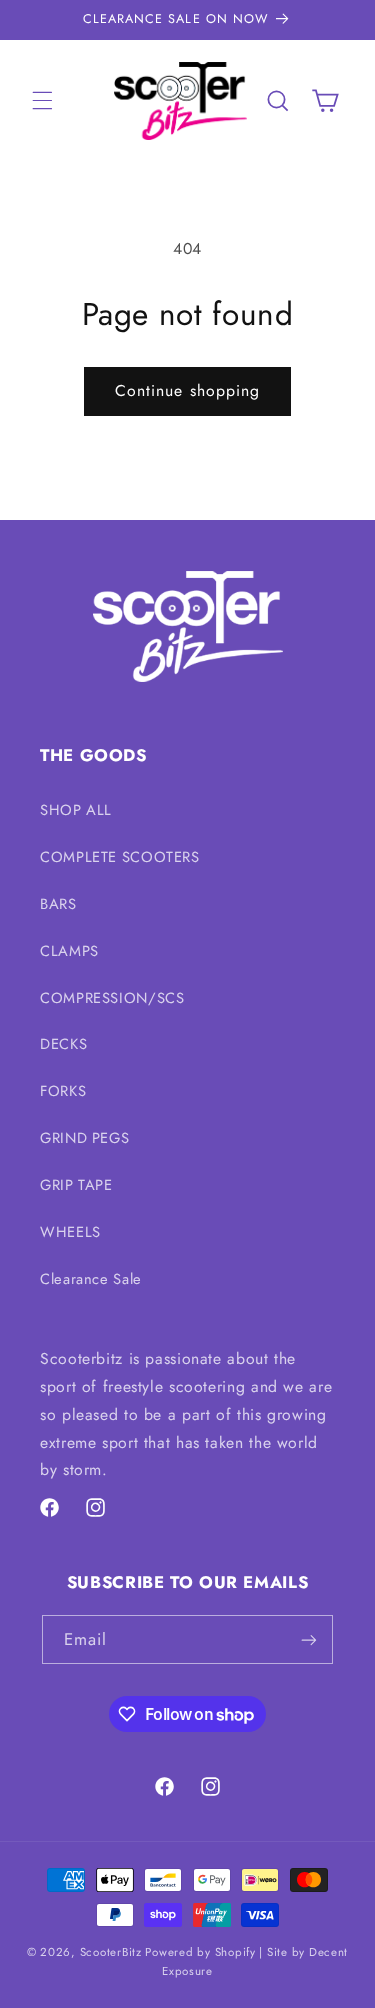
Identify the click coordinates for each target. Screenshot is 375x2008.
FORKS (63, 1091)
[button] (42, 101)
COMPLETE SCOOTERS (120, 857)
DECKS (63, 1044)
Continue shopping (187, 390)
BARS (58, 904)
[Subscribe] (309, 1639)
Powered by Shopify (200, 1952)
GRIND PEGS (84, 1138)
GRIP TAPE (76, 1185)
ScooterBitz (111, 1952)
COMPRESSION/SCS (112, 998)
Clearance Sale (91, 1279)
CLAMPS (69, 951)
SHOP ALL (76, 810)
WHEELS (70, 1232)
